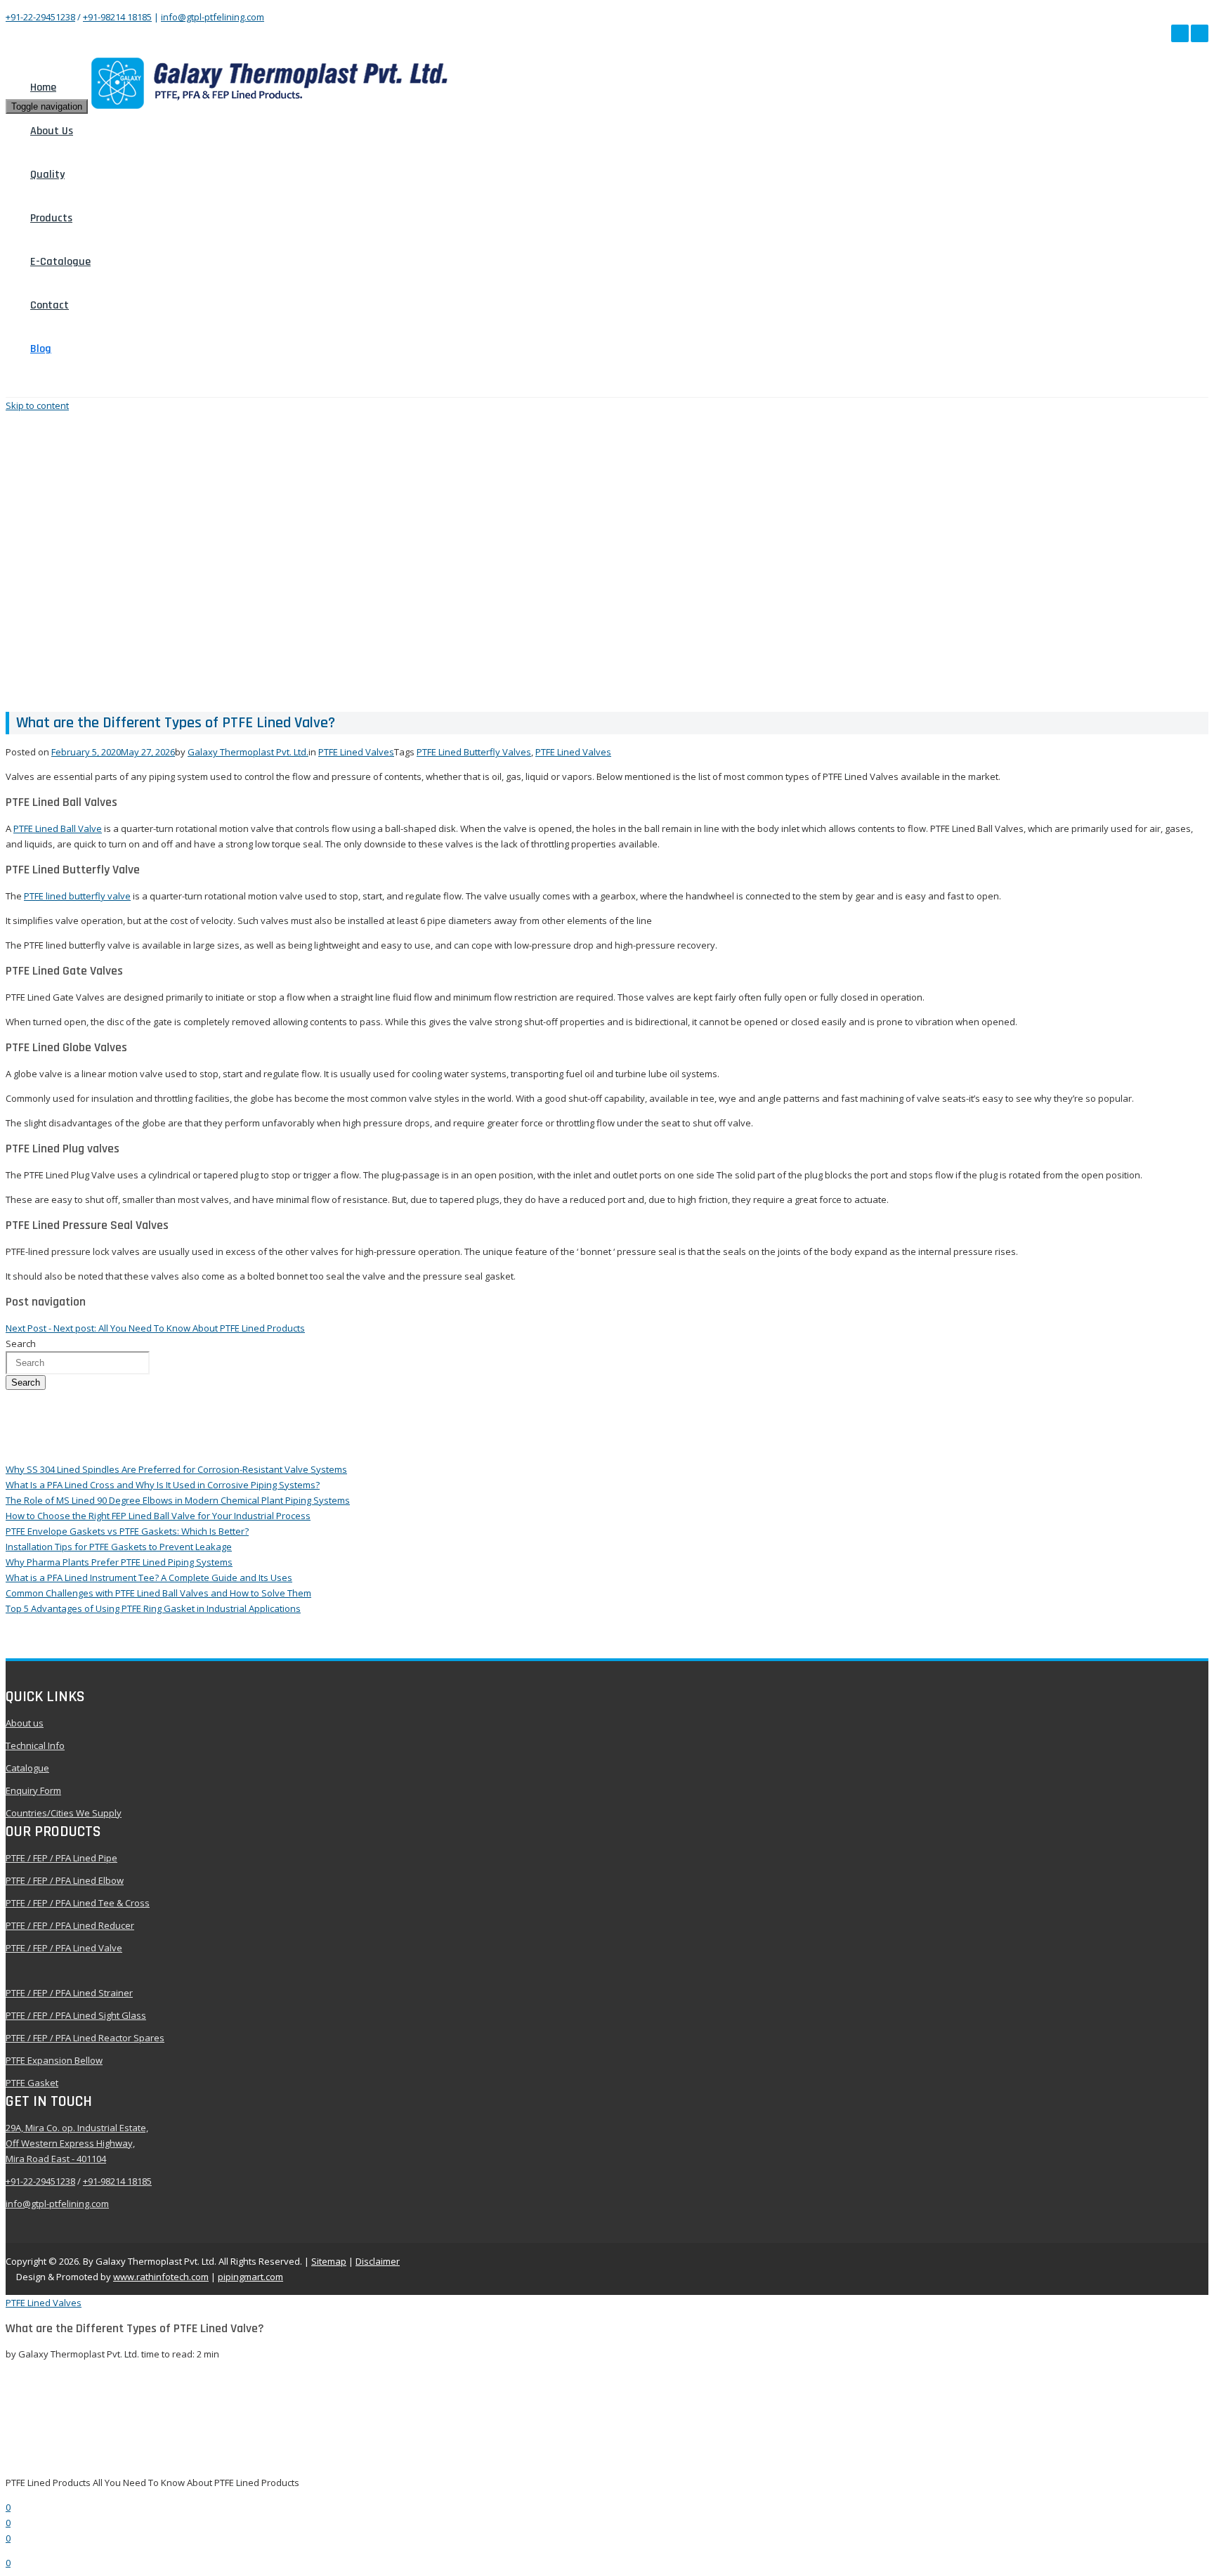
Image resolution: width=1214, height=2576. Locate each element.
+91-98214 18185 (117, 17)
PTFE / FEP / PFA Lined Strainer (69, 1993)
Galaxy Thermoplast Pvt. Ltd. (248, 752)
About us (25, 1723)
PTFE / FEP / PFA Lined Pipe (61, 1858)
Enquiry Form (33, 1790)
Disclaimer (378, 2261)
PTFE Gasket (32, 2083)
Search (26, 1383)
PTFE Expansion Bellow (54, 2060)
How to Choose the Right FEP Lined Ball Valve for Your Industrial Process (158, 1516)
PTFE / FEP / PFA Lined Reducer (70, 1925)
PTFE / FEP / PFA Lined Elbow (65, 1880)
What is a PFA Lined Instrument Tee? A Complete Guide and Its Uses (149, 1578)
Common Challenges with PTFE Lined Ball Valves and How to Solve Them (158, 1593)
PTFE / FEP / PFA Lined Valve (64, 1948)
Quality (47, 175)
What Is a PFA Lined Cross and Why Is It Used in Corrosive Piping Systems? (163, 1485)
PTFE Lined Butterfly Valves (474, 752)
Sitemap (329, 2261)
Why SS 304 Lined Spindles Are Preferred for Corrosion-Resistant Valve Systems (176, 1469)
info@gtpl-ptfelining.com (213, 17)
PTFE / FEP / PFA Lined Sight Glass (76, 2015)
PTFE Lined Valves (356, 752)
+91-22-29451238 (40, 17)
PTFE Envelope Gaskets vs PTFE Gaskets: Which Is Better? (127, 1531)
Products (51, 218)
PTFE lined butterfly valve (77, 896)
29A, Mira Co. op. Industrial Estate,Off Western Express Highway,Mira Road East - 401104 (77, 2143)
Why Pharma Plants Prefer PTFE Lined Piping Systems (119, 1562)
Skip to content (37, 405)
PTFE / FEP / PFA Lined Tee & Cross (78, 1903)
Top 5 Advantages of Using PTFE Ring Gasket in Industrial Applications (153, 1608)
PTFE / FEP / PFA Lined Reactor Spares (85, 2038)
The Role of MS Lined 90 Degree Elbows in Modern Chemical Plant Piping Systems (178, 1500)
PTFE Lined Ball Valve (58, 828)
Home (43, 87)
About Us (52, 131)
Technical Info (35, 1745)
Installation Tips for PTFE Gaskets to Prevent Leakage (119, 1547)
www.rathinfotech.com (161, 2277)
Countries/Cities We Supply (64, 1813)
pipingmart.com (250, 2277)
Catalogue (27, 1768)
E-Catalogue (60, 262)
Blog (41, 349)
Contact (50, 305)
